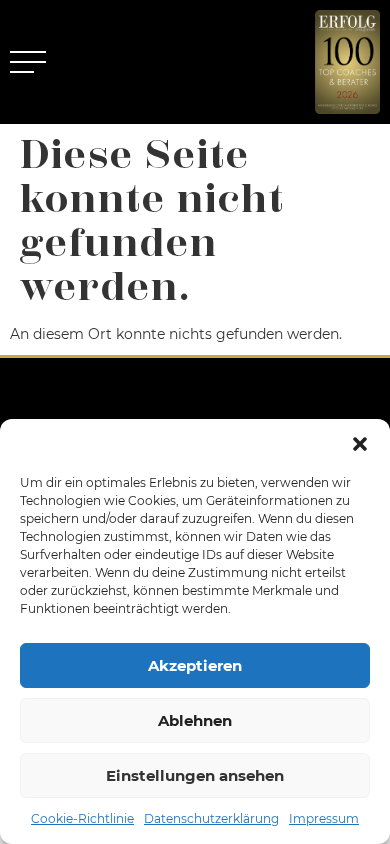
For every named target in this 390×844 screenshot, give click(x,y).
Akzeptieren (195, 665)
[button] (360, 444)
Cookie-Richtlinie (82, 818)
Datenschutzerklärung (211, 818)
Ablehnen (195, 720)
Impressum (324, 818)
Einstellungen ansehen (195, 775)
